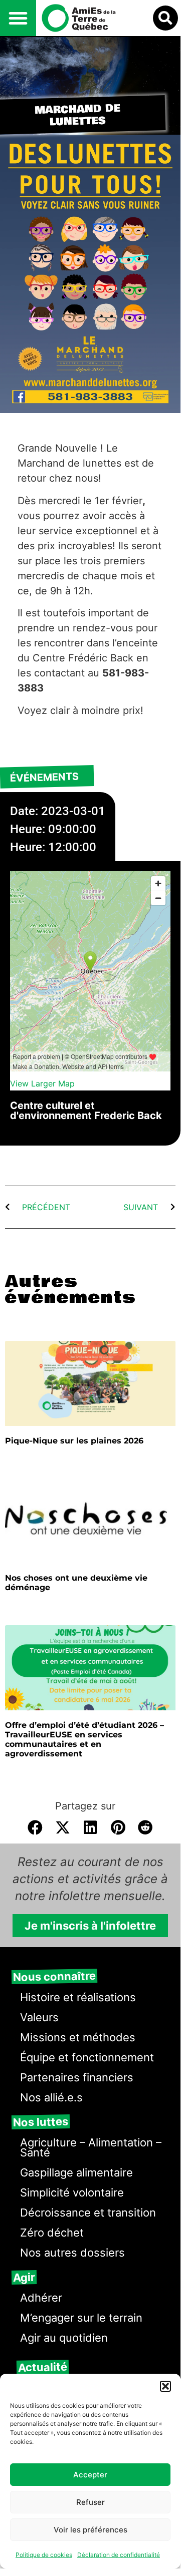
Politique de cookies (44, 2555)
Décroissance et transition (88, 2213)
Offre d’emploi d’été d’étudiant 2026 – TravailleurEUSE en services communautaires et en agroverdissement (84, 1740)
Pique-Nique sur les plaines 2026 (74, 1441)
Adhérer (41, 2298)
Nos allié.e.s (51, 2097)
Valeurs (39, 2017)
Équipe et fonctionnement (87, 2057)
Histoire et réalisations (78, 1997)
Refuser (90, 2502)
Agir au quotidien (64, 2338)
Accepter (90, 2475)
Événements (45, 778)
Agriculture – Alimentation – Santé (91, 2147)
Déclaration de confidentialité (119, 2555)
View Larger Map (42, 1083)
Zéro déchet (52, 2233)
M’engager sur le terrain (81, 2318)
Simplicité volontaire (72, 2192)
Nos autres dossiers (72, 2253)
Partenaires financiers (77, 2077)
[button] (165, 2386)
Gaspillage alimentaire (76, 2172)
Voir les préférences (90, 2530)
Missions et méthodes (78, 2037)
